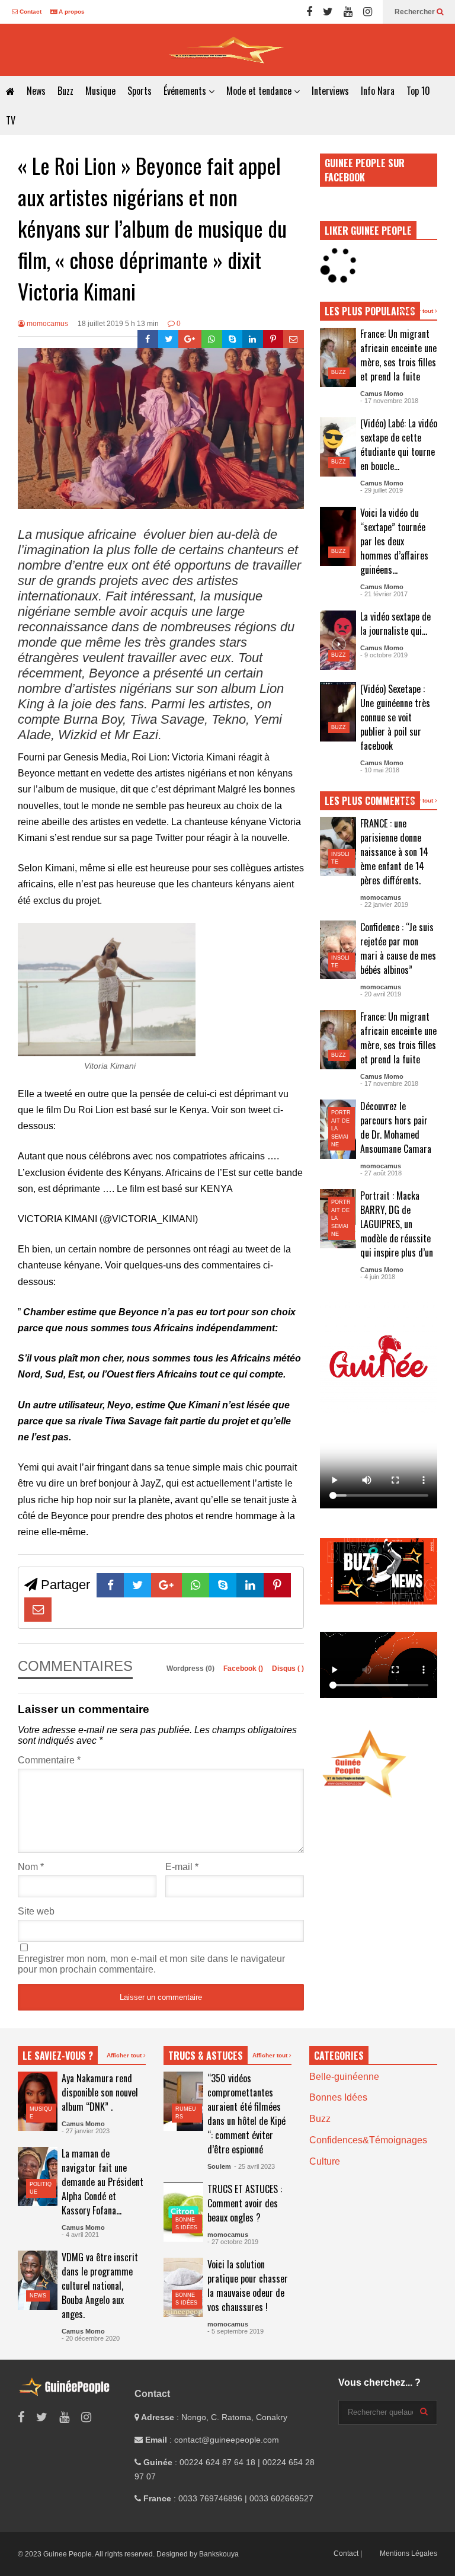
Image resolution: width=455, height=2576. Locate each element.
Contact (30, 12)
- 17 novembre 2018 (389, 401)
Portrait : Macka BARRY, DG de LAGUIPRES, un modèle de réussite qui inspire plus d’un (397, 1224)
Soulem (219, 2166)
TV (11, 120)
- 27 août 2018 (381, 1173)
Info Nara (378, 91)
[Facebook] (309, 12)
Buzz (65, 91)
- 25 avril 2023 (254, 2166)
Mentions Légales (408, 2553)
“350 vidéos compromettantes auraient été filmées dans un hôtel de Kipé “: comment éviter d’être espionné (246, 2114)
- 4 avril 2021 (80, 2235)
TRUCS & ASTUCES (206, 2056)
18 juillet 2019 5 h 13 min (118, 324)
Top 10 (418, 91)
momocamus (47, 324)
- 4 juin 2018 (378, 1277)
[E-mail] (294, 339)
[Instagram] (368, 12)
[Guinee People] (227, 50)
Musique (100, 91)
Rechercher (416, 12)
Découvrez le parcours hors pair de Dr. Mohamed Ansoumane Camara (396, 1127)
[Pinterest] (273, 339)
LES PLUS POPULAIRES (370, 311)
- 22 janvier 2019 (384, 905)
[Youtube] (348, 12)
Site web (36, 1911)
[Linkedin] (253, 339)
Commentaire (49, 1760)
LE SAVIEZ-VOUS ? (58, 2056)
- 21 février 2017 (384, 594)
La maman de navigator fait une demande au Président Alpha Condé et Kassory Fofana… (102, 2182)
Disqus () (288, 1669)
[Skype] (233, 339)
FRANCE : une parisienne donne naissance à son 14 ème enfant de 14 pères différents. (394, 852)
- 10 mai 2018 (380, 770)
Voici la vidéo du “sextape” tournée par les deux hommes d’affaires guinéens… (394, 541)
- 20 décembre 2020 (91, 2338)
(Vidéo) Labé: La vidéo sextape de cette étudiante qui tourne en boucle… (399, 445)
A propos (71, 12)
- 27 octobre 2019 (233, 2242)
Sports (140, 91)
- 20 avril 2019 (381, 994)
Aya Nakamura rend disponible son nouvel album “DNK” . (100, 2092)
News (36, 91)
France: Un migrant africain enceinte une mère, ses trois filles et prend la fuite (398, 355)
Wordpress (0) (191, 1669)
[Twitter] (328, 12)
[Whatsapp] (212, 339)
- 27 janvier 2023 (86, 2131)
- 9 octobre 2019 (384, 655)
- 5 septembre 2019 (235, 2331)
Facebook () (244, 1669)
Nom (31, 1867)
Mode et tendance (260, 91)
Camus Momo (382, 394)
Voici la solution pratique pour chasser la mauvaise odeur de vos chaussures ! (248, 2286)
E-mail (182, 1867)
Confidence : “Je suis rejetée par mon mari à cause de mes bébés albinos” (398, 948)
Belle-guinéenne (344, 2077)
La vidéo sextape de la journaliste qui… (395, 624)
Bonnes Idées (338, 2097)
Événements (186, 91)
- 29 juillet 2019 (382, 490)
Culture (325, 2161)
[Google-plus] (190, 339)
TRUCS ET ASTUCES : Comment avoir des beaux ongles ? (245, 2203)
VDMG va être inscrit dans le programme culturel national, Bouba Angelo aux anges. (100, 2286)
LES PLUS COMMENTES (370, 801)
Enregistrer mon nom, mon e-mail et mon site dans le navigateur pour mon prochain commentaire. (151, 1964)
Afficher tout (416, 311)
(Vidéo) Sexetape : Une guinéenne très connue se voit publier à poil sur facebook (395, 717)
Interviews (330, 91)
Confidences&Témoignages (368, 2140)
